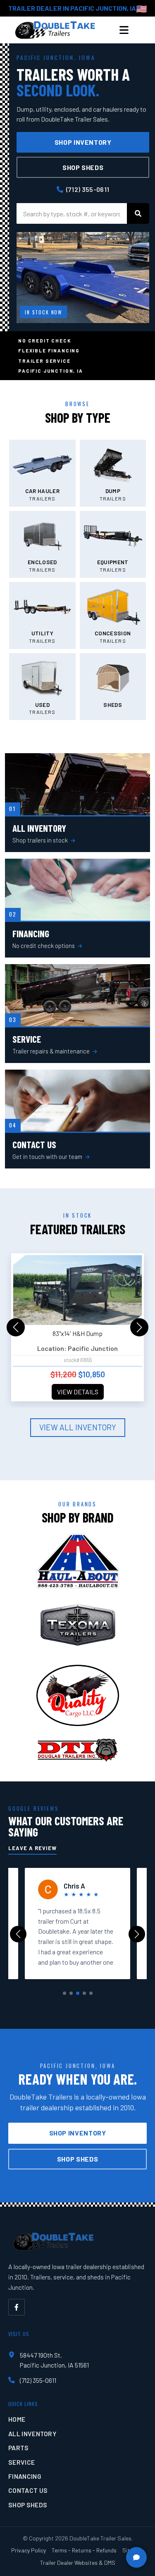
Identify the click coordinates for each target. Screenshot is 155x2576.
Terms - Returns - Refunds (84, 2550)
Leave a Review (32, 1848)
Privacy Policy (29, 2550)
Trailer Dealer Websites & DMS (78, 2563)
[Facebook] (17, 2307)
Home (17, 2419)
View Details (78, 1392)
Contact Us (28, 2490)
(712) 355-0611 (88, 189)
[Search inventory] (138, 213)
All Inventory (32, 2434)
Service (21, 2462)
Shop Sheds (83, 167)
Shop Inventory (83, 142)
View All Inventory (78, 1427)
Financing (25, 2476)
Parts (19, 2448)
